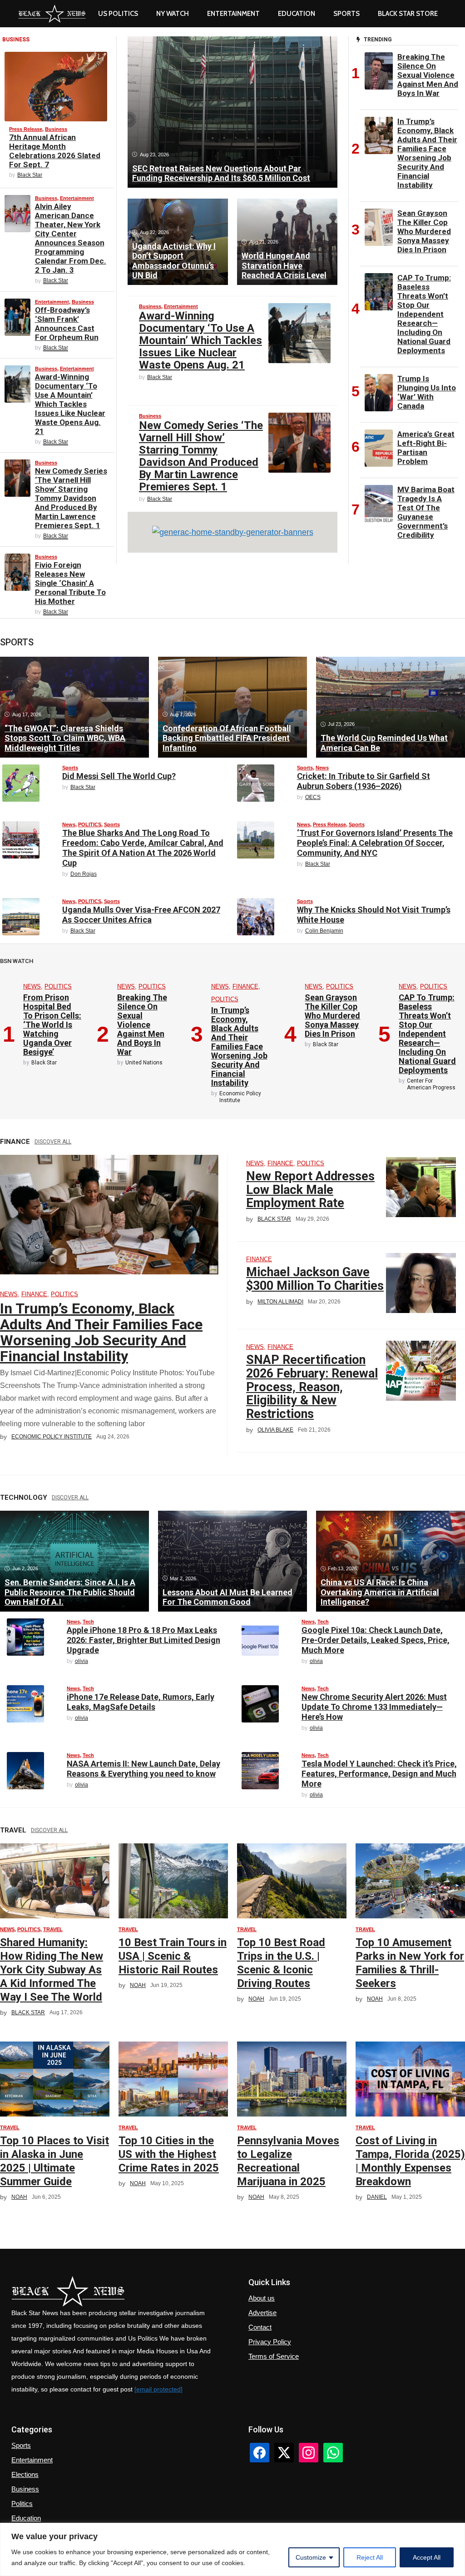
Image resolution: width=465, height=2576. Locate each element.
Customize (311, 2557)
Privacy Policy (270, 2342)
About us (262, 2298)
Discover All (53, 1142)
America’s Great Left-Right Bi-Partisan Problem (426, 448)
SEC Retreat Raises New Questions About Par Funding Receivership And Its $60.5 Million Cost (221, 173)
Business (56, 129)
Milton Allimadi (280, 1302)
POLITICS (90, 824)
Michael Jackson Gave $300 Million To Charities (315, 1279)
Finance (245, 986)
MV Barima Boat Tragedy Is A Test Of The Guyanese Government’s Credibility (426, 512)
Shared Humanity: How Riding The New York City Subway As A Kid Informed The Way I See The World (52, 1970)
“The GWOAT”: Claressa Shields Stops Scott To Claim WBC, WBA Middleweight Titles (65, 738)
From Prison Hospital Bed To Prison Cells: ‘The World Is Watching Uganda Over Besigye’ (52, 1025)
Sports (346, 14)
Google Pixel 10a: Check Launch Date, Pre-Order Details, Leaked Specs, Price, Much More (376, 1640)
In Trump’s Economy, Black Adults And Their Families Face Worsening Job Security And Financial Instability (427, 153)
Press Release (26, 129)
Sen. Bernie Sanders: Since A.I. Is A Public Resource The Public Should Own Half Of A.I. (70, 1592)
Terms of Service (274, 2356)
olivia (82, 1661)
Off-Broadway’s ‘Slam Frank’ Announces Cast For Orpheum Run (67, 324)
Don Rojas (84, 874)
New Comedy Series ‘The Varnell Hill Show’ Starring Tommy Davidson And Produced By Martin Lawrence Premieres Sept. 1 (71, 498)
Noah (138, 1985)
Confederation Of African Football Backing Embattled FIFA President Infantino (227, 738)
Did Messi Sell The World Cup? (119, 776)
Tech (88, 1622)
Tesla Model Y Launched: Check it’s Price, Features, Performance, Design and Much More (379, 1774)
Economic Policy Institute (52, 1437)
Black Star (30, 175)
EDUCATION (297, 14)
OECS (313, 797)
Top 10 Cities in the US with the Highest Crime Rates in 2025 (169, 2154)
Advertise (262, 2313)
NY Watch (173, 14)
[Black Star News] (52, 14)
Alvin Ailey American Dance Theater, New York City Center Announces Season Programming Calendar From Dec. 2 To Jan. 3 (71, 238)
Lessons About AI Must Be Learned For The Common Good (228, 1597)
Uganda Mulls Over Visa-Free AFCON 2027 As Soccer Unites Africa (141, 915)
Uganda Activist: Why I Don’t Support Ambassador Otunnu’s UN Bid (174, 261)
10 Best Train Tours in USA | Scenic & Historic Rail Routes (173, 1956)
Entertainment (233, 14)
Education (26, 2518)
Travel (53, 1929)
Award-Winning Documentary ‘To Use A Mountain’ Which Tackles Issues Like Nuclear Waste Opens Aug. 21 (70, 404)
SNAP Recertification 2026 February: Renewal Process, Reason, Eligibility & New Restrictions (312, 1387)
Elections (25, 2474)
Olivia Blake (275, 1430)
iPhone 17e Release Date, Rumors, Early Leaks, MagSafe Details (141, 1702)
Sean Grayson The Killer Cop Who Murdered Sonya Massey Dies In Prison (424, 231)
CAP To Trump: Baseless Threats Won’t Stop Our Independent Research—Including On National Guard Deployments (424, 314)
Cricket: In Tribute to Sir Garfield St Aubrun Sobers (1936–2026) (364, 781)
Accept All (427, 2557)
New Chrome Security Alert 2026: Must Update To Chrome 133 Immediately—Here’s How (374, 1707)
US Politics (118, 14)
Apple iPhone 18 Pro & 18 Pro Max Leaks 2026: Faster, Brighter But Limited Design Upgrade (143, 1640)
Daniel (377, 2197)
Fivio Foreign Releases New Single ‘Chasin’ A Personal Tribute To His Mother (70, 583)
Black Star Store (408, 14)
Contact (260, 2327)
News (322, 768)
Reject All (370, 2557)
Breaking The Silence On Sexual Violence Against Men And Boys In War (428, 75)
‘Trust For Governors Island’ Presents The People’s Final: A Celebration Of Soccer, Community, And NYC (375, 843)
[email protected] (158, 2389)
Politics (22, 2504)
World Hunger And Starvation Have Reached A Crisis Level (284, 265)
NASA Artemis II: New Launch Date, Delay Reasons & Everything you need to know (143, 1769)
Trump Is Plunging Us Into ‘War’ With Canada (427, 392)
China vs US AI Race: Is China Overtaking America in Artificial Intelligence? (380, 1592)
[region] (232, 2549)
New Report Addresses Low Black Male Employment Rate (310, 1190)
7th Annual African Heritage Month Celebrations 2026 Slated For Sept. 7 (55, 151)
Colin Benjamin (324, 931)
